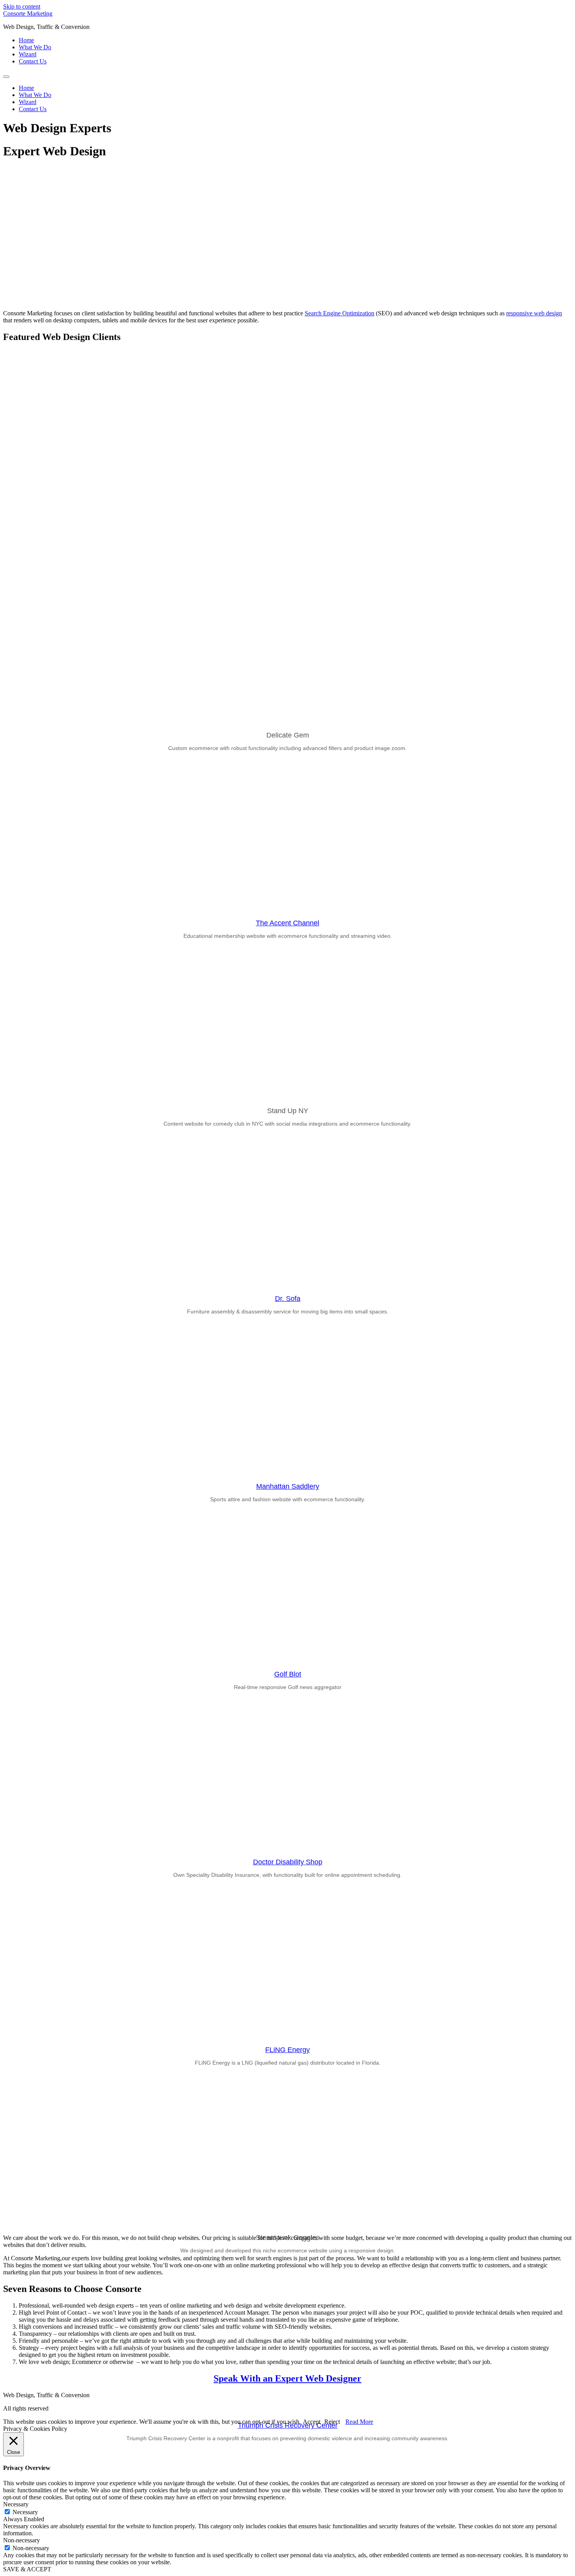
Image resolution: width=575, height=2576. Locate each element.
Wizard (28, 54)
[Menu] (6, 77)
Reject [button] (332, 2422)
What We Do (35, 47)
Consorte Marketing (28, 13)
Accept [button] (312, 2422)
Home (26, 40)
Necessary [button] (16, 2504)
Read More (359, 2422)
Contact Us (33, 61)
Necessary (25, 2512)
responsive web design (534, 313)
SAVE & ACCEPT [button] (27, 2569)
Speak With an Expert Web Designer (287, 2378)
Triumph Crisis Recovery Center (288, 2425)
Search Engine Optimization (340, 313)
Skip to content (22, 6)
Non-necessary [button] (22, 2540)
